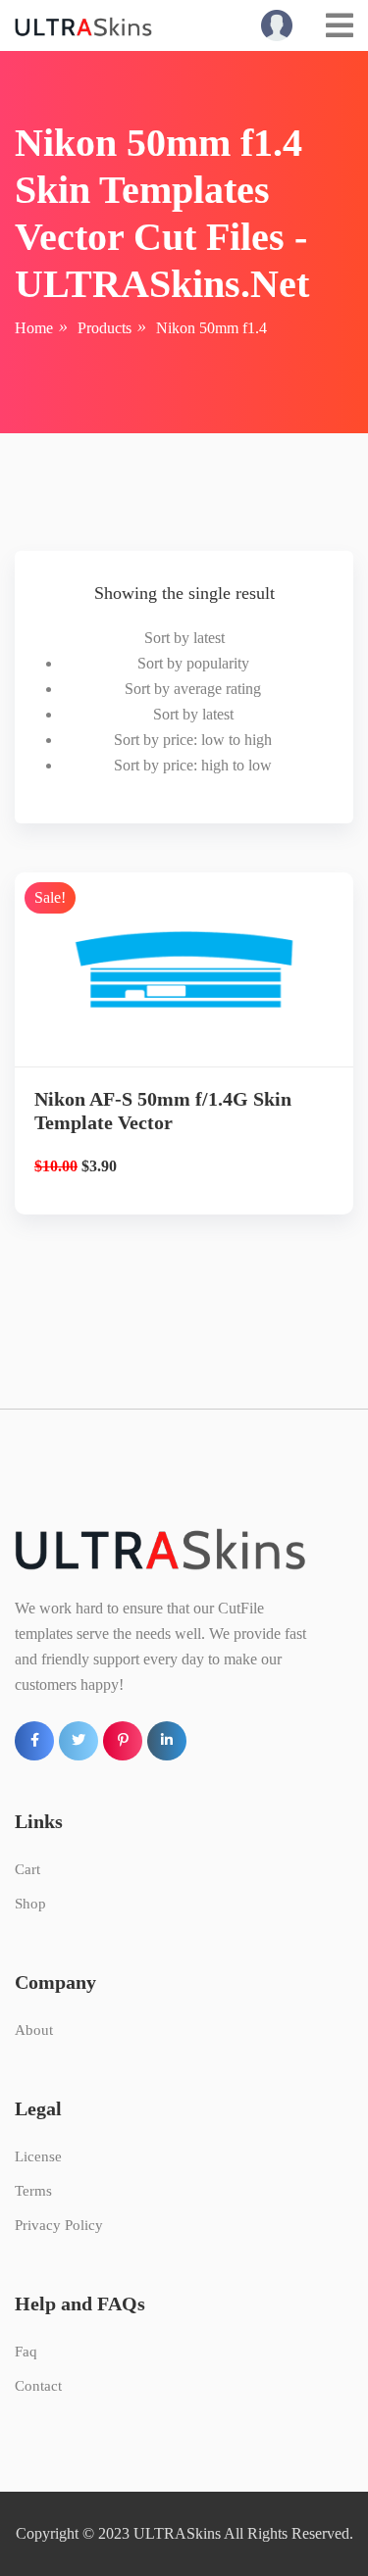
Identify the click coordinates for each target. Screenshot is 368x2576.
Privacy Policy (59, 2225)
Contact (38, 2386)
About (34, 2030)
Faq (26, 2352)
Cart (27, 1869)
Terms (33, 2191)
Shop (30, 1904)
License (38, 2156)
